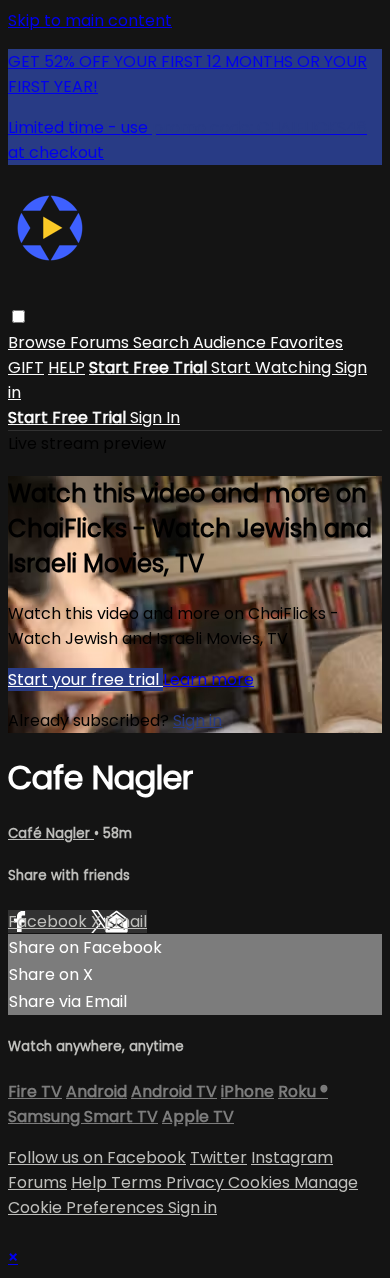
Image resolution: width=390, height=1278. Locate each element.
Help (91, 1182)
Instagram (292, 1157)
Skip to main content (90, 20)
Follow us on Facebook (97, 1157)
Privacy (197, 1182)
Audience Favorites (268, 342)
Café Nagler (51, 833)
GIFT (26, 367)
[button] (18, 316)
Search (163, 342)
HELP (66, 367)
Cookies (261, 1182)
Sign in (197, 720)
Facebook (49, 921)
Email (126, 921)
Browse (39, 342)
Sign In (155, 417)
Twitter (218, 1157)
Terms (138, 1182)
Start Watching (273, 367)
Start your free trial (85, 679)
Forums (101, 342)
